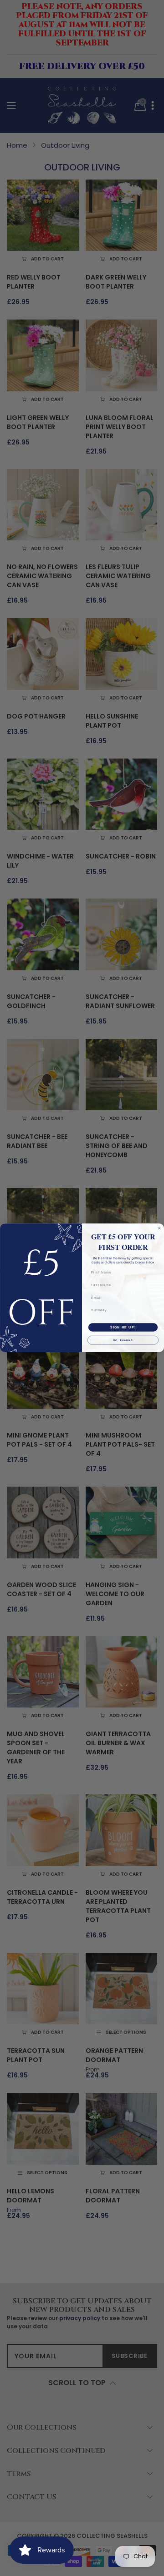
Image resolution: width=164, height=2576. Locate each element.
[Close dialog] (159, 1228)
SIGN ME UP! (123, 1328)
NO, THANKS (123, 1340)
